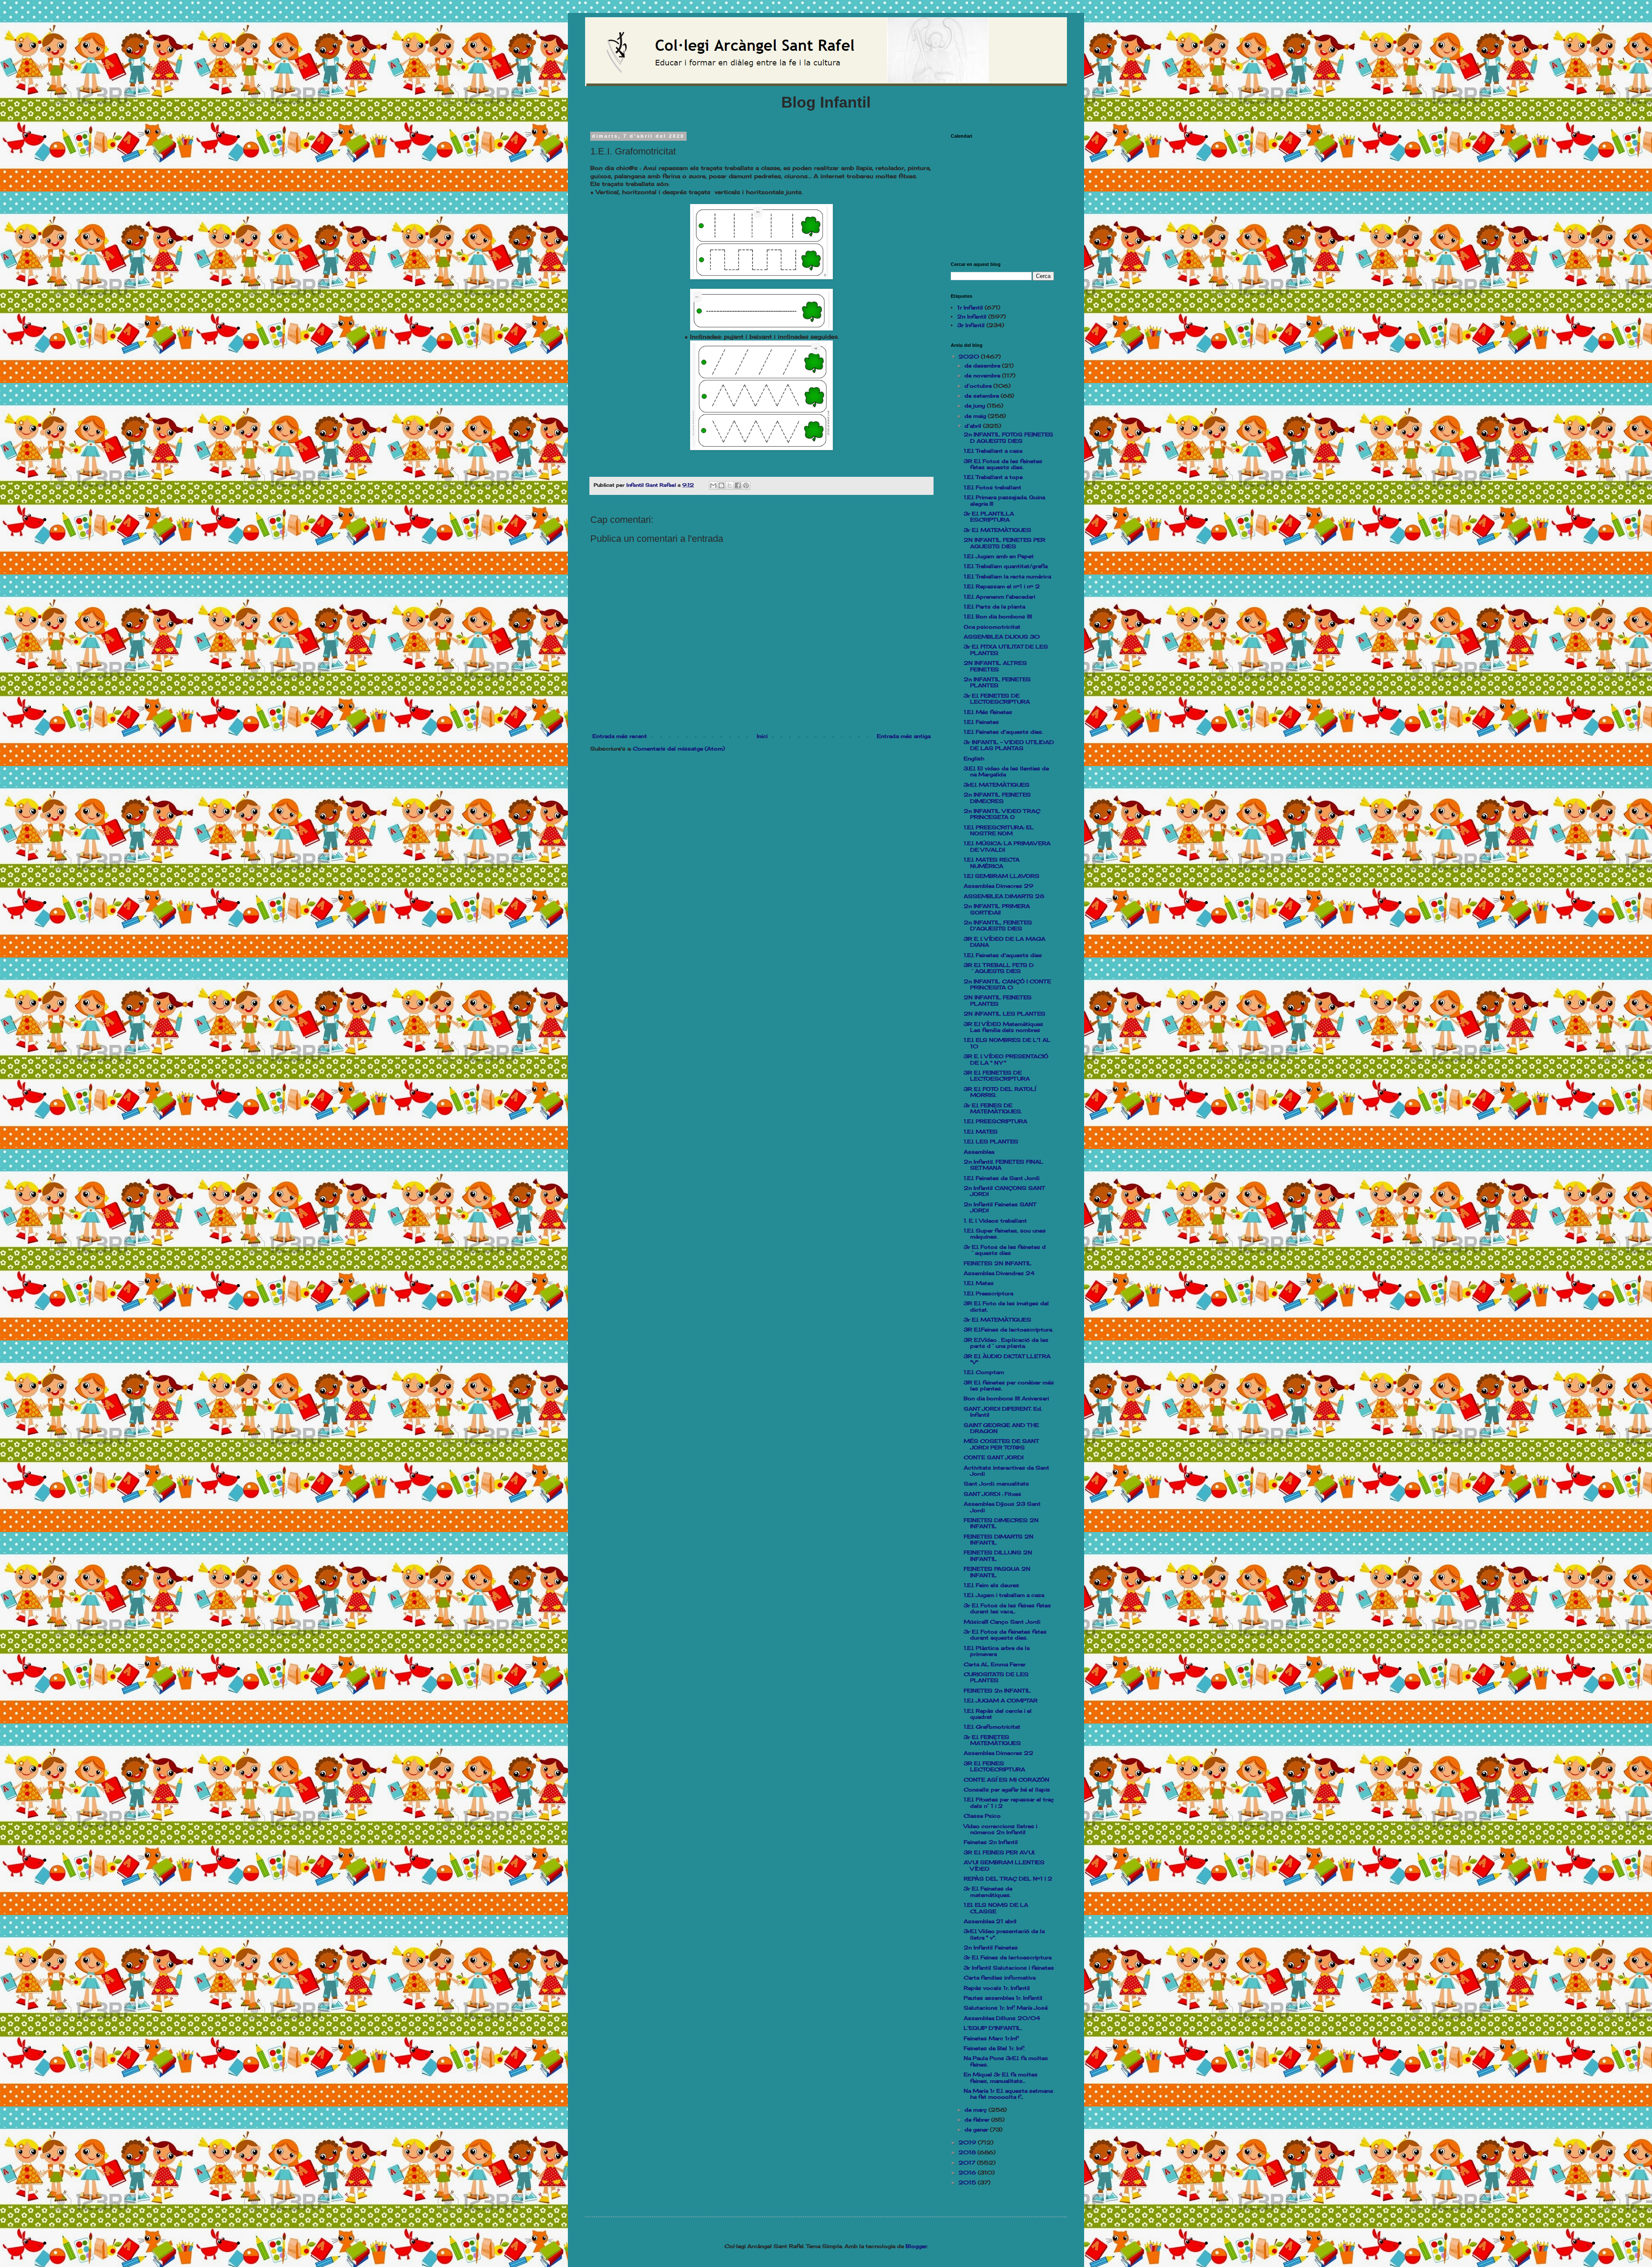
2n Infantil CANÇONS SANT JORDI (1004, 1191)
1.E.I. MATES (981, 1132)
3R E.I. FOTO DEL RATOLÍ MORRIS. (1000, 1092)
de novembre (983, 375)
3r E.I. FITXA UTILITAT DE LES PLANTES (1006, 650)
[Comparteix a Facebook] (738, 485)
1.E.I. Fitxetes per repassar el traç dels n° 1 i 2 (1009, 1802)
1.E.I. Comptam (984, 1372)
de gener (977, 2130)
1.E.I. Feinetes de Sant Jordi (1002, 1178)
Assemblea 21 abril (990, 1921)
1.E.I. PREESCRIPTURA (996, 1121)
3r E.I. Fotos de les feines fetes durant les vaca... (1007, 1608)
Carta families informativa (1000, 1978)
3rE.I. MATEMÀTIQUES (997, 785)
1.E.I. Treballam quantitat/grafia (1006, 566)
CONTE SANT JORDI (994, 1457)
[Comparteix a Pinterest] (746, 485)
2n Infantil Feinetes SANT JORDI (1000, 1207)
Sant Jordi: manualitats (996, 1484)
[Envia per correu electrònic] (713, 485)
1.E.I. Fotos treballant (992, 487)
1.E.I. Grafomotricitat (992, 1727)
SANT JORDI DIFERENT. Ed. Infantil (1003, 1412)
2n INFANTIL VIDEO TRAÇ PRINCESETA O (1002, 814)
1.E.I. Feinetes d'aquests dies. (1003, 732)
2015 (968, 2182)
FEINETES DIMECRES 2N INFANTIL (1001, 1523)
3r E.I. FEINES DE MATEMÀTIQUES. (993, 1108)
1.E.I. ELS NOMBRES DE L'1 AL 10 (1007, 1043)
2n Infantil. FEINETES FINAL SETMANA (1003, 1165)
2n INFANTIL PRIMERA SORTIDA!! (997, 909)
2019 (968, 2142)
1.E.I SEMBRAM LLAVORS (1002, 876)
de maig (976, 416)
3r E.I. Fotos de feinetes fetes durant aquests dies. (1005, 1635)
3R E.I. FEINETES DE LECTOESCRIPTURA (997, 1076)
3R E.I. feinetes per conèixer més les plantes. (1009, 1385)
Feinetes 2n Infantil (991, 1842)
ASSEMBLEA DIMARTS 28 (1004, 896)
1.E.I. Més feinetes (988, 712)
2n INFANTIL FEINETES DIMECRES (997, 798)
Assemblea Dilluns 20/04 (1002, 2018)
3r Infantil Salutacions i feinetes (1009, 1968)
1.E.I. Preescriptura (988, 1293)
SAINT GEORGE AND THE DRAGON (1001, 1428)
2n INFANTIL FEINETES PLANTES (997, 682)
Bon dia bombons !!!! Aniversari (1006, 1398)
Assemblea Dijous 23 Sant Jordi (1002, 1507)
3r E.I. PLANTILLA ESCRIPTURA (989, 517)
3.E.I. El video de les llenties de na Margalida (1006, 771)
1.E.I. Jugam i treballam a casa (1004, 1595)
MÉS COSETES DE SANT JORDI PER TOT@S (1001, 1444)
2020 (970, 357)
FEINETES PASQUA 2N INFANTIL (997, 1572)
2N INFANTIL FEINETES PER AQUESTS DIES (1005, 543)
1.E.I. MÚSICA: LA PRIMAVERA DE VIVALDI (1007, 846)
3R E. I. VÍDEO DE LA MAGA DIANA (1005, 942)
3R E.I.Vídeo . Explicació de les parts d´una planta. (1006, 1343)
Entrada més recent (620, 736)
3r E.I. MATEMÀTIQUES (997, 530)
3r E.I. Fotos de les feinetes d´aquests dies (1005, 1250)
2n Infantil (972, 317)
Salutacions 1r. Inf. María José (1006, 2008)
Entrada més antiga (904, 736)
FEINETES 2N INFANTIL (998, 1263)
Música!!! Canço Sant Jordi (1002, 1622)
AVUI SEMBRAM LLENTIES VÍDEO (1004, 1865)
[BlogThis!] (721, 485)
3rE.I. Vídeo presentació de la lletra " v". (1004, 1934)
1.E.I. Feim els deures (991, 1585)
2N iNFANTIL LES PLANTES (1005, 1014)
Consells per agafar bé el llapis (1007, 1790)
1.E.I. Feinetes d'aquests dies (1003, 955)
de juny (976, 406)
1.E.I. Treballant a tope (993, 477)
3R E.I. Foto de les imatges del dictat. (1006, 1306)
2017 (968, 2163)
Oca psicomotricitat (992, 627)
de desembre (983, 366)
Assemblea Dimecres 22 (999, 1753)
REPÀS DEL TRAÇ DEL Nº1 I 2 (1008, 1879)
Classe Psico (982, 1816)
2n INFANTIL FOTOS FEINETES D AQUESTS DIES (1008, 437)
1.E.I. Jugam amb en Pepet (999, 556)
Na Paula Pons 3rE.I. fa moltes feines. (1006, 2061)
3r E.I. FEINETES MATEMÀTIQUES (992, 1740)
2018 (968, 2152)
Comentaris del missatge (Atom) (679, 749)
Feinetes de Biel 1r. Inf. (994, 2048)
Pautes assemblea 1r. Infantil (1003, 1998)
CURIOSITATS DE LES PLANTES (996, 1677)
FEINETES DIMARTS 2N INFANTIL (999, 1540)
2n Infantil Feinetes (991, 1947)
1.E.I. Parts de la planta (994, 607)
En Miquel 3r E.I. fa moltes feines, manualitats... (1001, 2077)
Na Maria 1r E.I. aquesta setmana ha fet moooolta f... (1008, 2094)
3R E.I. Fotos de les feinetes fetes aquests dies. (1003, 464)
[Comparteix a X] (730, 485)
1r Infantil (970, 307)
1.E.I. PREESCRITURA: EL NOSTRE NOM (999, 830)
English (974, 758)
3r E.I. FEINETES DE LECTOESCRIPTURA (997, 699)
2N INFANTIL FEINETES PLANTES (998, 1000)
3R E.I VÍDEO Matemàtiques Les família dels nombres (1003, 1027)
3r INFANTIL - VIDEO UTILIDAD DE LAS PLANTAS (1009, 745)
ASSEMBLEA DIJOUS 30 (1002, 637)
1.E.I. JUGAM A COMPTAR (1001, 1700)
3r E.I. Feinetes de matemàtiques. (988, 1892)
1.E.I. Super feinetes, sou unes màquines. (1005, 1234)
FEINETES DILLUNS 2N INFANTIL (998, 1555)
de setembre (983, 396)
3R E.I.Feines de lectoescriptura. (1008, 1330)
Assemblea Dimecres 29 (999, 886)
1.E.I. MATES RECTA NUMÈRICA (992, 863)
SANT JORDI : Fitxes (992, 1494)
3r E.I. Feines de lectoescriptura (1008, 1957)
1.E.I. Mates (979, 1283)
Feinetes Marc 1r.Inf (991, 2038)
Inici (762, 736)
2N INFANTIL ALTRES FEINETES (995, 666)
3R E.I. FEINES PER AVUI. (999, 1852)
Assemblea (979, 1152)
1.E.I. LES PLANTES (991, 1141)
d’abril (974, 426)
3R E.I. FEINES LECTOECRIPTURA (994, 1766)
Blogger (916, 2246)
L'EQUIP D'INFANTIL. (993, 2028)
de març (977, 2110)
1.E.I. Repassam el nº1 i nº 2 (1002, 586)
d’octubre (979, 386)
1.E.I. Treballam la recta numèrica (1007, 576)
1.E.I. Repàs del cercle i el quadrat (998, 1714)
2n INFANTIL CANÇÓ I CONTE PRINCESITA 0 (1007, 984)
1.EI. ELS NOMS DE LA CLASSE (996, 1908)
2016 (968, 2173)
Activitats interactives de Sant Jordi (1006, 1471)
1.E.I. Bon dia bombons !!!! (998, 616)
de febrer (978, 2120)
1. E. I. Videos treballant (995, 1221)
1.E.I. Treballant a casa (993, 451)
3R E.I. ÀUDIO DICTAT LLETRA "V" (1007, 1359)
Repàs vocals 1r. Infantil (997, 1988)
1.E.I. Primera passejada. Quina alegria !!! (1004, 500)
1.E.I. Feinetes (981, 722)
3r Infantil (971, 325)
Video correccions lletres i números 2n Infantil (1000, 1829)
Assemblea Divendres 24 (999, 1273)
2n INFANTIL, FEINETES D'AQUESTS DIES (998, 925)
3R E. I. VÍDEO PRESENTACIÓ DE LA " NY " (1006, 1059)
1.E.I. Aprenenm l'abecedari (999, 597)
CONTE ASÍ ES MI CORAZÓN (1006, 1780)
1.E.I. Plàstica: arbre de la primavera (997, 1651)
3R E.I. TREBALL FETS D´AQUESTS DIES (999, 968)
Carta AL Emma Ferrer (995, 1664)
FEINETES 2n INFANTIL (997, 1691)
